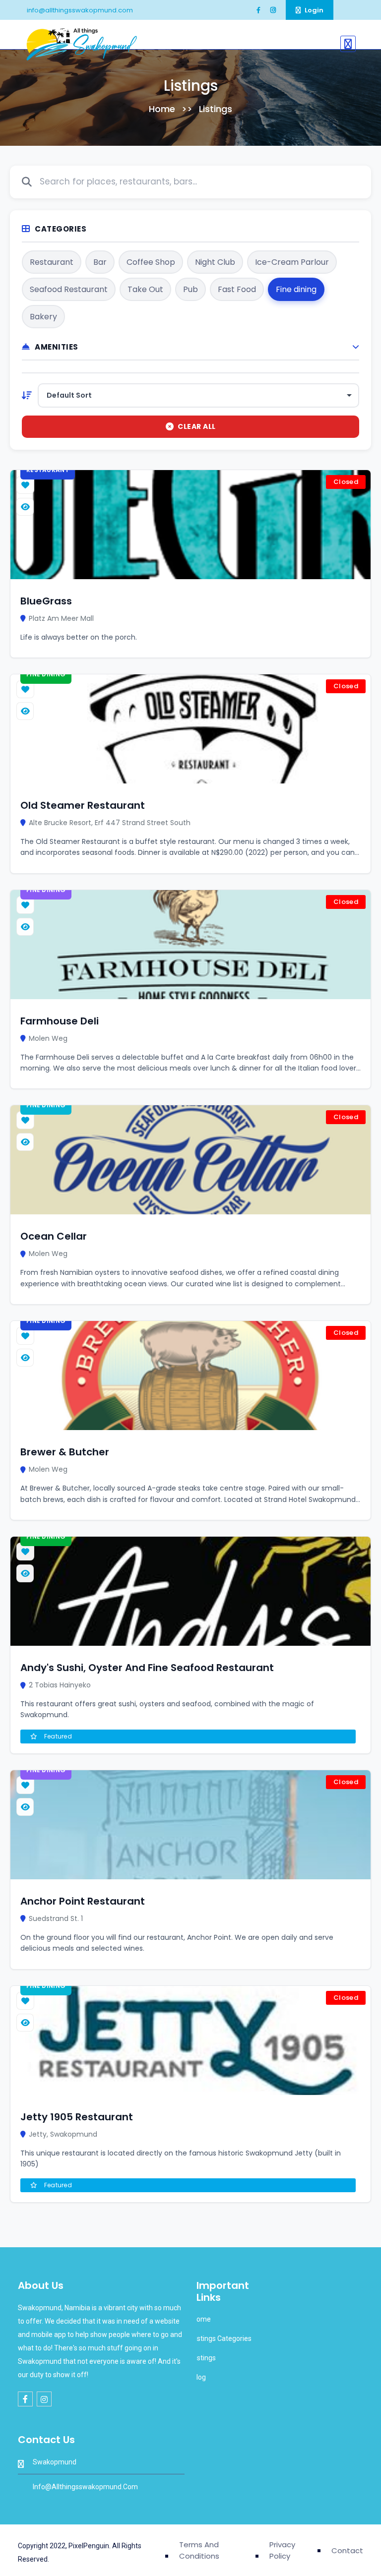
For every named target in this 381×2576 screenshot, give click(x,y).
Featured (57, 1736)
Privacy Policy (282, 2550)
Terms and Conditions (199, 2550)
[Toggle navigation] (348, 44)
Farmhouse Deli (60, 1021)
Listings (203, 2358)
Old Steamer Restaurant (83, 805)
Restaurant (48, 470)
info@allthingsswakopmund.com (79, 10)
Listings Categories (221, 2338)
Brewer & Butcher (65, 1452)
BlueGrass (46, 601)
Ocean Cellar (54, 1236)
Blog (198, 2377)
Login (313, 10)
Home (162, 109)
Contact (347, 2550)
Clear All (197, 426)
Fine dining (46, 674)
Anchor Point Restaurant (83, 1901)
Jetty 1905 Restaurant (77, 2117)
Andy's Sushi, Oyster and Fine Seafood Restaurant (147, 1668)
